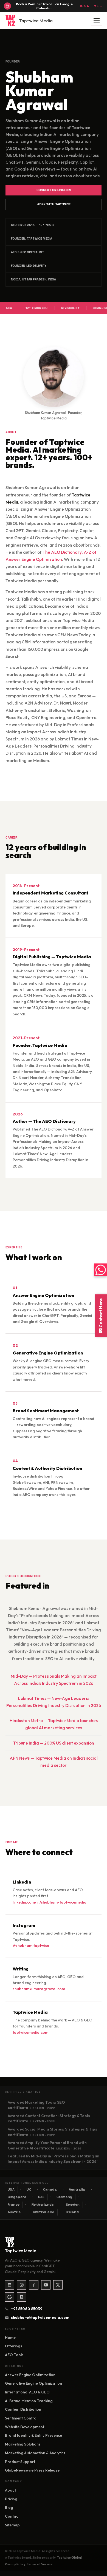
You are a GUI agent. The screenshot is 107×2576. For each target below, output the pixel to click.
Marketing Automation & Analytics (35, 2453)
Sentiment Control (21, 2418)
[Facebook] (34, 2285)
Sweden (73, 2205)
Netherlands (43, 2205)
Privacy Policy (15, 2564)
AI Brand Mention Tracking (29, 2401)
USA (11, 2189)
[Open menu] (97, 20)
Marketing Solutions (23, 2444)
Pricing (11, 2499)
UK (29, 2189)
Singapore (17, 2197)
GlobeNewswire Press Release (32, 2470)
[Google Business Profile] (10, 2297)
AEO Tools (14, 2355)
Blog (9, 2507)
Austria (14, 2212)
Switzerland (44, 2212)
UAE (42, 2197)
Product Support (20, 2462)
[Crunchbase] (22, 2297)
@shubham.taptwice (31, 1946)
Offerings (14, 2346)
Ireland (73, 2212)
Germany (64, 2197)
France (14, 2205)
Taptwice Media (36, 20)
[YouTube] (46, 2285)
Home (10, 2338)
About (10, 2490)
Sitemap (12, 2525)
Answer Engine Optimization (30, 2375)
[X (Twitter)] (58, 2285)
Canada (50, 2189)
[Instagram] (22, 2285)
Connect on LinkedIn (54, 190)
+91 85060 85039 (27, 2309)
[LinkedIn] (10, 2285)
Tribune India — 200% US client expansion (54, 1743)
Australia (77, 2189)
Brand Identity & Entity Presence (33, 2435)
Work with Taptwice (54, 204)
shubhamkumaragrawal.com (39, 1989)
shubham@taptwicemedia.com (38, 2317)
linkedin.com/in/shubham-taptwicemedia (50, 1902)
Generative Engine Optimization (33, 2383)
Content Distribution (23, 2409)
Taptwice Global (69, 2557)
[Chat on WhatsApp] (101, 1270)
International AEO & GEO (27, 2392)
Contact (12, 2516)
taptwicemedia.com (30, 2032)
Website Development (25, 2427)
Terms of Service (40, 2564)
